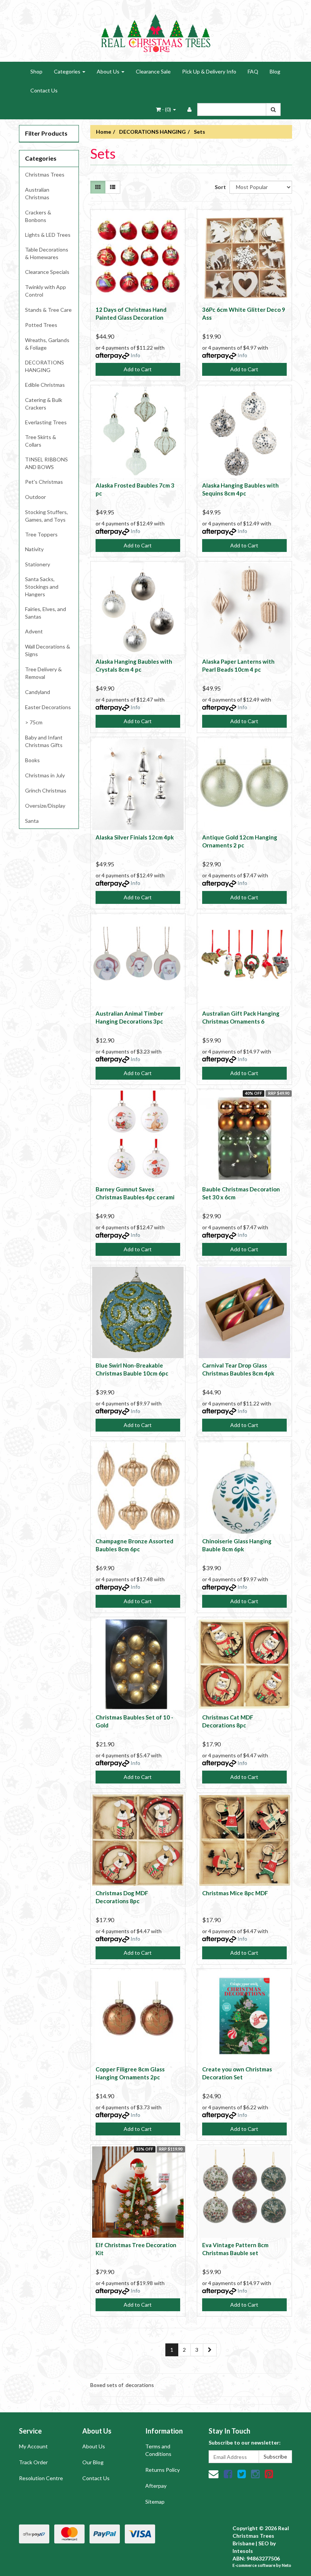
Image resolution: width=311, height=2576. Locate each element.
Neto (287, 2565)
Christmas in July (45, 775)
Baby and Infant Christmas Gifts (44, 741)
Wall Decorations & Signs (48, 650)
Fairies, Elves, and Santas (46, 613)
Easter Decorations (48, 707)
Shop (36, 71)
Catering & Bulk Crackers (44, 404)
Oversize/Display (45, 806)
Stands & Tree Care (48, 310)
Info (135, 355)
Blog (275, 71)
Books (32, 760)
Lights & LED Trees (48, 235)
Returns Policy (163, 2470)
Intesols (243, 2551)
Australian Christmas (37, 193)
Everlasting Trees (46, 422)
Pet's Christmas (44, 482)
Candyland (38, 692)
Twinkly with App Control (46, 291)
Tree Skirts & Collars (41, 441)
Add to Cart (138, 369)
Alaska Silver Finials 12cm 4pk (135, 837)
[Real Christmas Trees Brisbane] (155, 30)
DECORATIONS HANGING (45, 366)
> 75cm (34, 722)
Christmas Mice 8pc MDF (235, 1893)
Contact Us (44, 90)
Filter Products (46, 133)
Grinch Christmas (46, 790)
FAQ (253, 71)
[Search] (273, 109)
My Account (33, 2446)
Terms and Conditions (158, 2450)
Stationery (38, 564)
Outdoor (35, 497)
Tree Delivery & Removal (43, 673)
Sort (219, 187)
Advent (34, 631)
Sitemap (155, 2502)
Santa (32, 821)
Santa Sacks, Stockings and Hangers (42, 587)
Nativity (34, 549)
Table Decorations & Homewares (47, 253)
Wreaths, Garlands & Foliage (47, 344)
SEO (264, 2543)
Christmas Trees (45, 174)
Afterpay (156, 2486)
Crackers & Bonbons (38, 216)
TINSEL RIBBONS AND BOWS (46, 463)
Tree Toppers (41, 534)
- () (166, 109)
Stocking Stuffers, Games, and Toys (46, 516)
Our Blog (93, 2462)
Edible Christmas (45, 385)
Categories (68, 71)
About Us (109, 71)
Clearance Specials (47, 272)
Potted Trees (41, 325)
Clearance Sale (153, 71)
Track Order (33, 2462)
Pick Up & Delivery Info (209, 71)
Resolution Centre (41, 2478)
